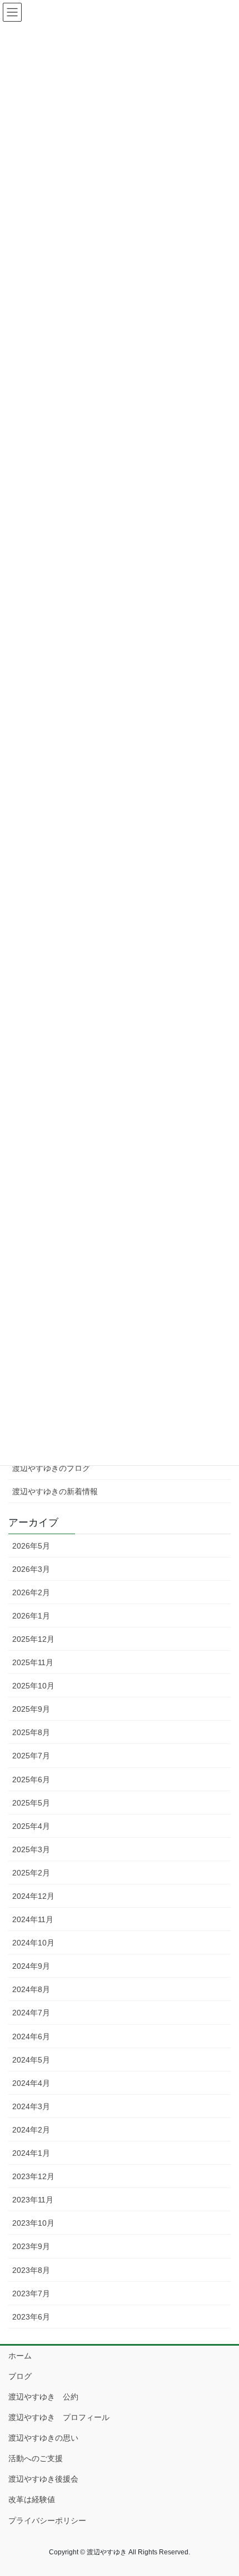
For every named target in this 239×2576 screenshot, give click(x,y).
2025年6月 (31, 1779)
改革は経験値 (32, 2499)
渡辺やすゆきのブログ (51, 1468)
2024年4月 (31, 2083)
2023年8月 (31, 2270)
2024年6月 (31, 2036)
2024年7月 (31, 2013)
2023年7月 (31, 2293)
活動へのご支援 (36, 2458)
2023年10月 (33, 2223)
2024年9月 (31, 1966)
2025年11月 (33, 1662)
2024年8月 (31, 1989)
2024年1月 (31, 2153)
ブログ (20, 2376)
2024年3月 (31, 2106)
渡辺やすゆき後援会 (43, 2479)
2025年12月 (33, 1639)
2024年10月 (33, 1943)
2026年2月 (31, 1592)
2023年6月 (31, 2317)
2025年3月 (31, 1849)
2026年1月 (31, 1616)
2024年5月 (31, 2060)
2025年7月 (31, 1756)
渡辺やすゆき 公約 (43, 2397)
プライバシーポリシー (47, 2520)
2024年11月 (33, 1919)
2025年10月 (33, 1686)
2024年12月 (33, 1896)
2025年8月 (31, 1732)
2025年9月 (31, 1709)
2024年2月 (31, 2130)
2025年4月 (31, 1826)
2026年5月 (31, 1546)
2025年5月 (31, 1803)
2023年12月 (33, 2176)
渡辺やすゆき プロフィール (59, 2417)
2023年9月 (31, 2246)
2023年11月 (33, 2200)
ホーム (20, 2356)
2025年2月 (31, 1873)
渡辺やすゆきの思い (43, 2438)
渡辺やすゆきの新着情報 (55, 1491)
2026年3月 (31, 1569)
